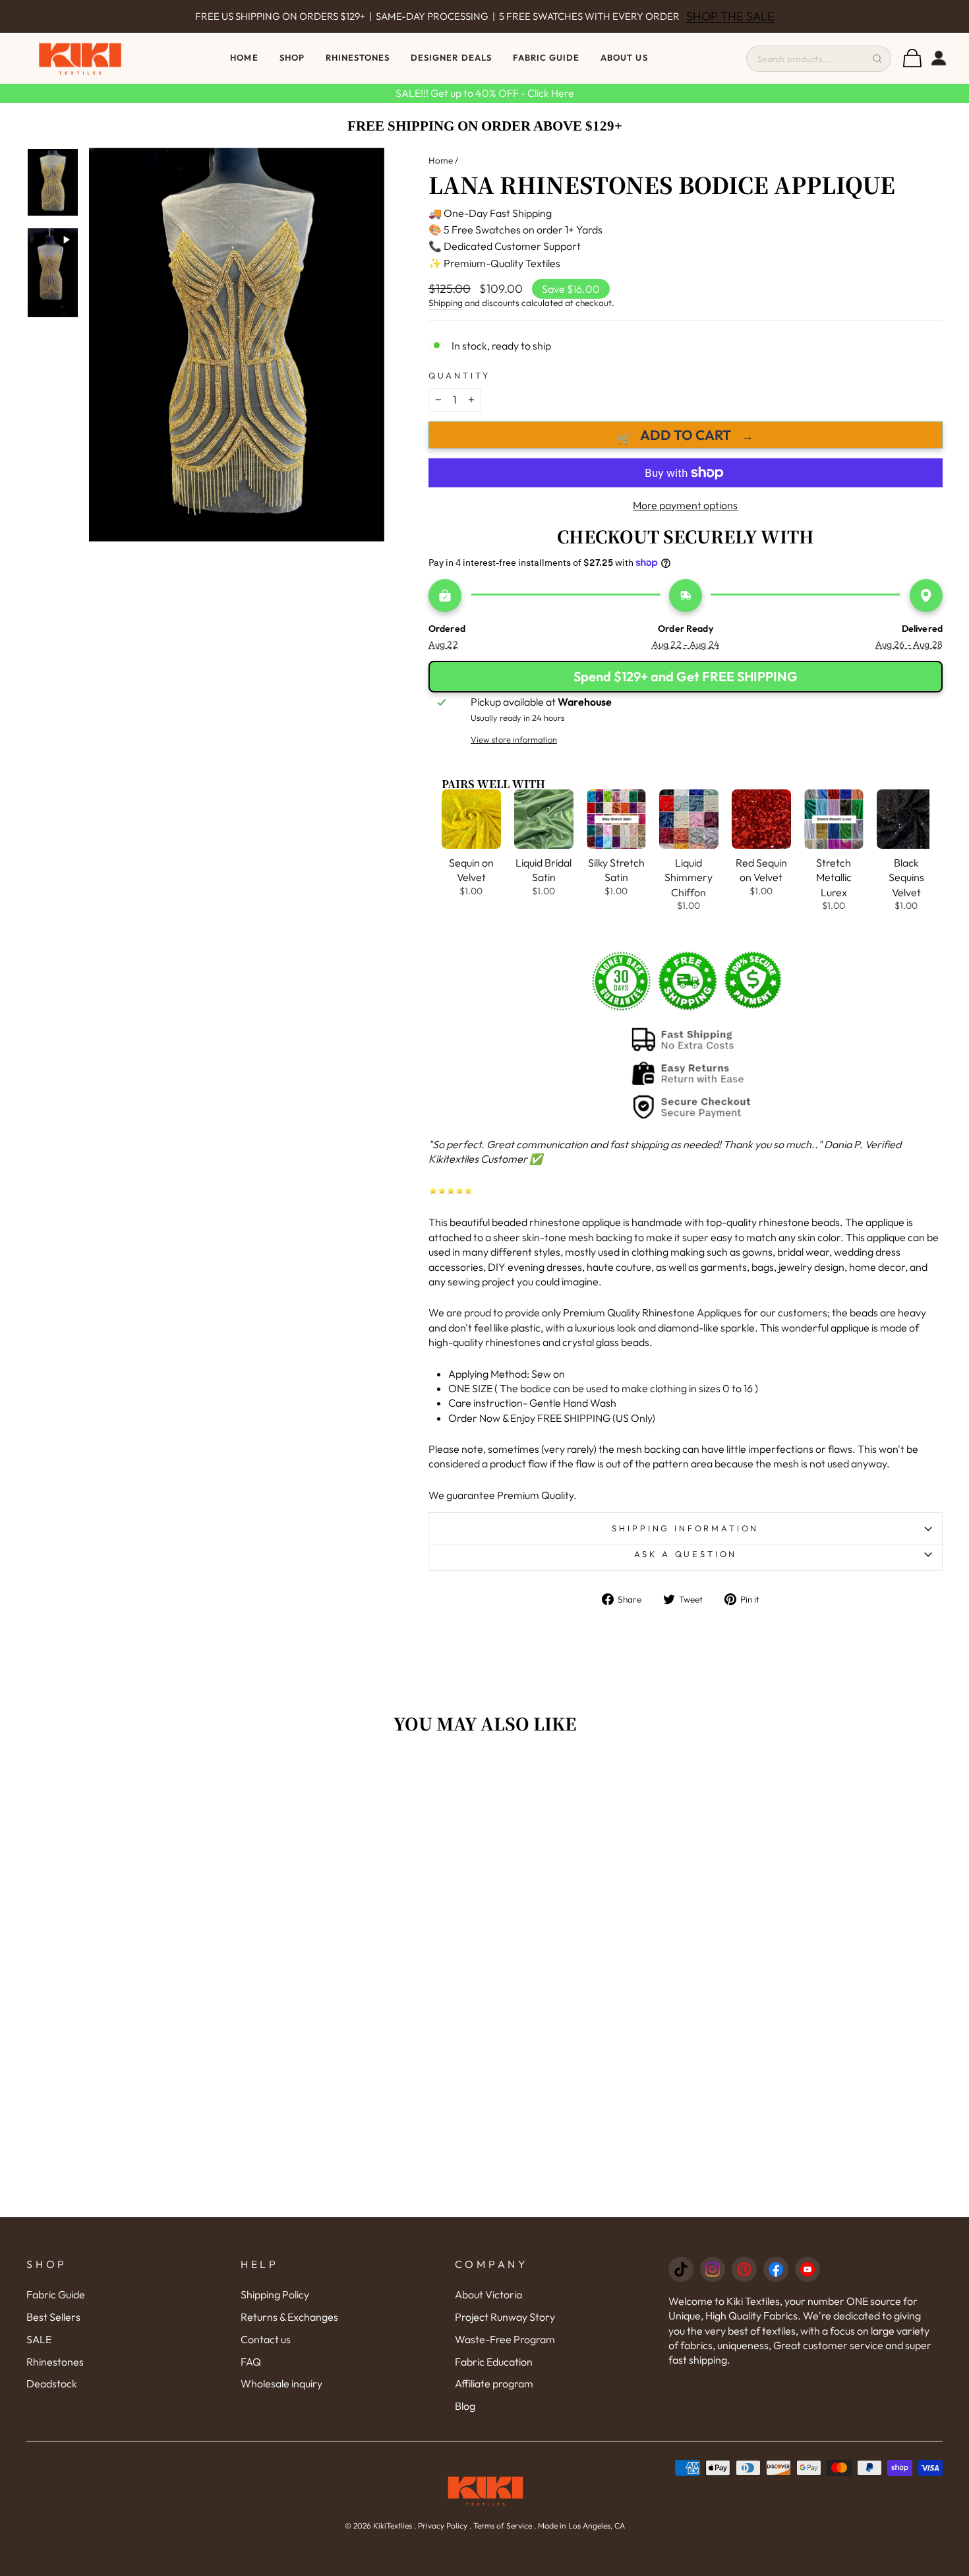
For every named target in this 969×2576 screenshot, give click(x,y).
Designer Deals (451, 57)
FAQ (251, 2362)
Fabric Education (494, 2362)
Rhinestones (55, 2362)
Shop (292, 57)
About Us (624, 57)
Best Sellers (53, 2317)
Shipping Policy (275, 2294)
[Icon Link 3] (744, 2269)
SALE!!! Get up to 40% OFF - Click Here (485, 93)
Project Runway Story (505, 2317)
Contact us (266, 2339)
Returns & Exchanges (289, 2317)
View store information (514, 739)
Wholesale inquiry (281, 2383)
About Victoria (488, 2294)
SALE (39, 2339)
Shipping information (685, 1528)
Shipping (446, 303)
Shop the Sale (707, 16)
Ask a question (686, 1554)
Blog (465, 2406)
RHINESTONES (358, 57)
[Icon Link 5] (807, 2269)
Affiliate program (494, 2383)
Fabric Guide (546, 57)
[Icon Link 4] (776, 2269)
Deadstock (52, 2383)
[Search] (877, 59)
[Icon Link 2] (713, 2269)
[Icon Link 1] (681, 2269)
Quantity (459, 375)
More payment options (685, 505)
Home (244, 57)
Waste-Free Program (505, 2339)
